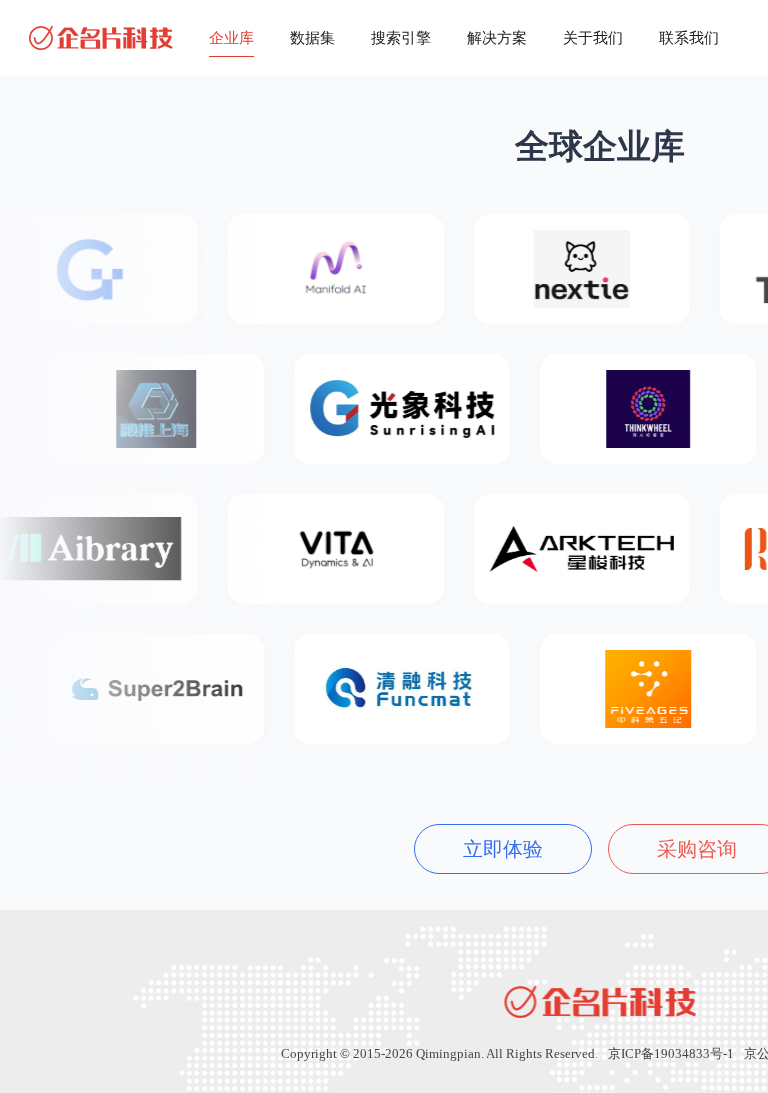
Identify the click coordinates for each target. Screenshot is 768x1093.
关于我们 (593, 38)
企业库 (231, 38)
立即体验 (503, 849)
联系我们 (689, 38)
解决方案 (497, 38)
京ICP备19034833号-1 (671, 1053)
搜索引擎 (401, 38)
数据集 (312, 38)
